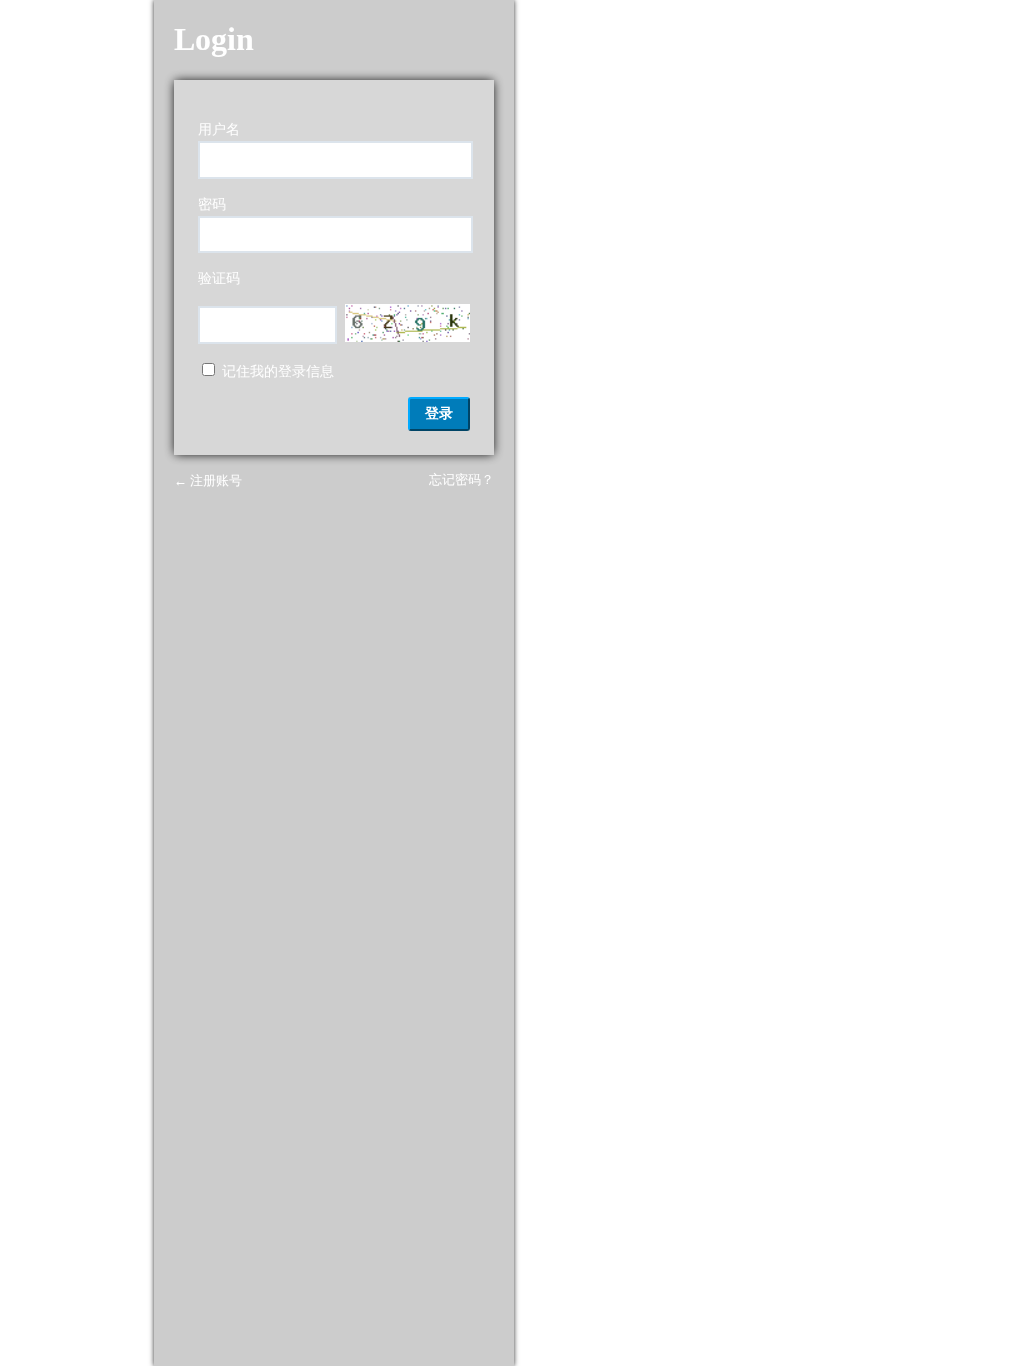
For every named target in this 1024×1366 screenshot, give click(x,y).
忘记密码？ (461, 479)
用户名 (219, 129)
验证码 (219, 278)
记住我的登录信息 (278, 371)
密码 (212, 204)
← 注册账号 (208, 480)
